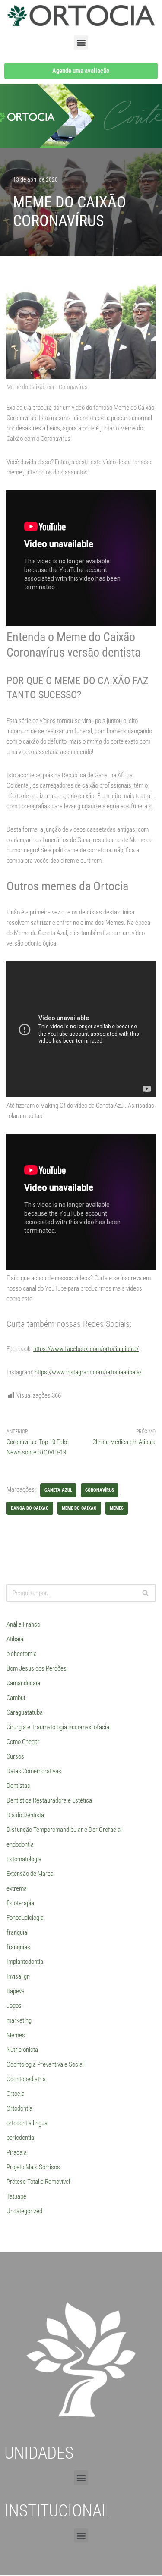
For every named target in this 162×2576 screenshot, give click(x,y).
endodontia (20, 1844)
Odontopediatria (26, 2079)
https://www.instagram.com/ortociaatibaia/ (88, 1372)
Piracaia (17, 2152)
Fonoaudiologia (25, 1918)
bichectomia (22, 1654)
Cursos (15, 1756)
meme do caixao (79, 1508)
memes (117, 1508)
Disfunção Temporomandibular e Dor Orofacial (64, 1830)
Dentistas (18, 1786)
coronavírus (100, 1490)
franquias (18, 1947)
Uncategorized (24, 2211)
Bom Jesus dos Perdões (37, 1668)
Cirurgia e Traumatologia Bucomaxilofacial (59, 1727)
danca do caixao (30, 1508)
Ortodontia (19, 2108)
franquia (17, 1932)
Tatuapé (16, 2196)
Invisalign (18, 1976)
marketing (19, 2020)
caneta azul (58, 1490)
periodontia (20, 2138)
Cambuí (16, 1698)
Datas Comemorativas (34, 1771)
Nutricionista (22, 2050)
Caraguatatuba (25, 1712)
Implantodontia (25, 1962)
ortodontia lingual (28, 2123)
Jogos (14, 2006)
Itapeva (16, 1991)
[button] (81, 42)
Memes (16, 2035)
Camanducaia (23, 1683)
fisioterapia (20, 1903)
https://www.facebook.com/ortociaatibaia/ (86, 1349)
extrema (17, 1888)
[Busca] (146, 1593)
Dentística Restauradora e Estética (49, 1800)
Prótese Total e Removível (38, 2182)
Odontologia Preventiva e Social (45, 2064)
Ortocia (16, 2094)
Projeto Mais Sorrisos (33, 2167)
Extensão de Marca (30, 1874)
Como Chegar (23, 1742)
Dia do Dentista (25, 1815)
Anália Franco (23, 1624)
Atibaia (15, 1639)
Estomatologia (24, 1859)
